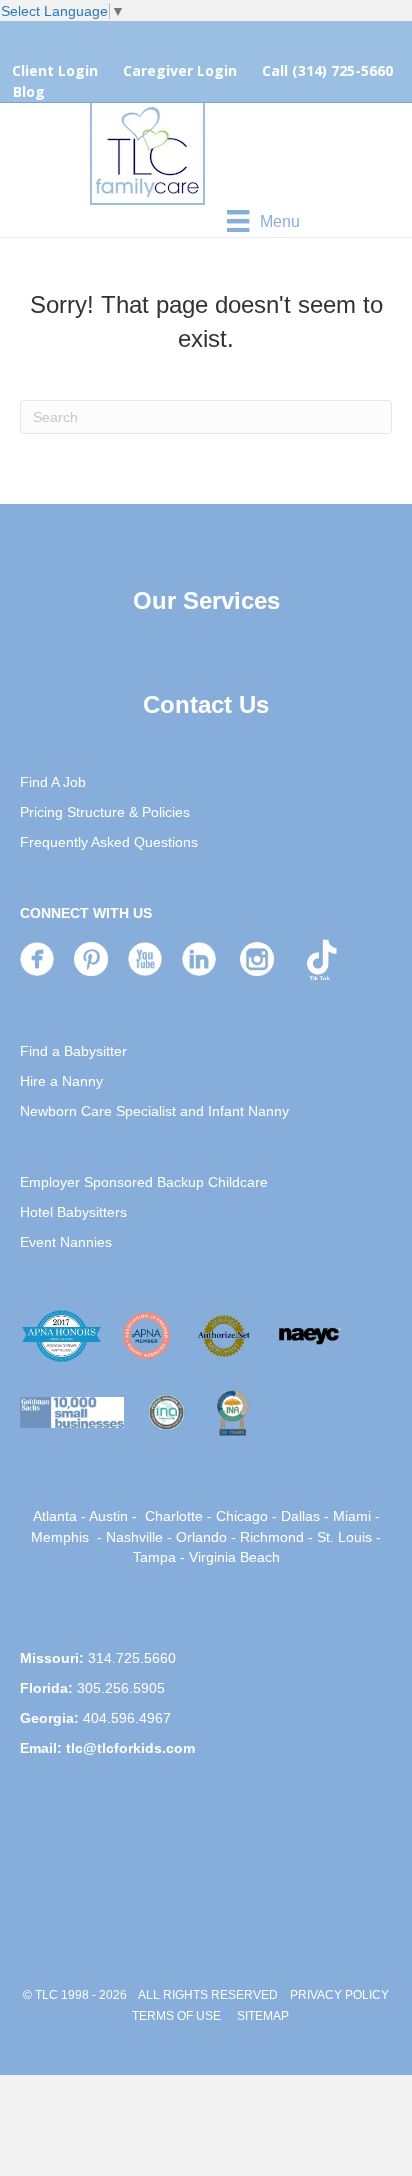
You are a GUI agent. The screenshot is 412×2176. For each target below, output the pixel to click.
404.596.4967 (127, 1718)
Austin (108, 1516)
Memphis (60, 1537)
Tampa (154, 1557)
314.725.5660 (132, 1658)
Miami (352, 1516)
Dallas (300, 1516)
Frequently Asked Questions (109, 842)
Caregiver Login (180, 70)
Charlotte (174, 1516)
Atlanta (55, 1516)
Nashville (134, 1537)
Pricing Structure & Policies (105, 812)
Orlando (201, 1537)
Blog (29, 91)
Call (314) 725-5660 (327, 70)
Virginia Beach (234, 1557)
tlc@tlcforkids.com (130, 1748)
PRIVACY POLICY (339, 1995)
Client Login (55, 70)
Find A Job (53, 782)
